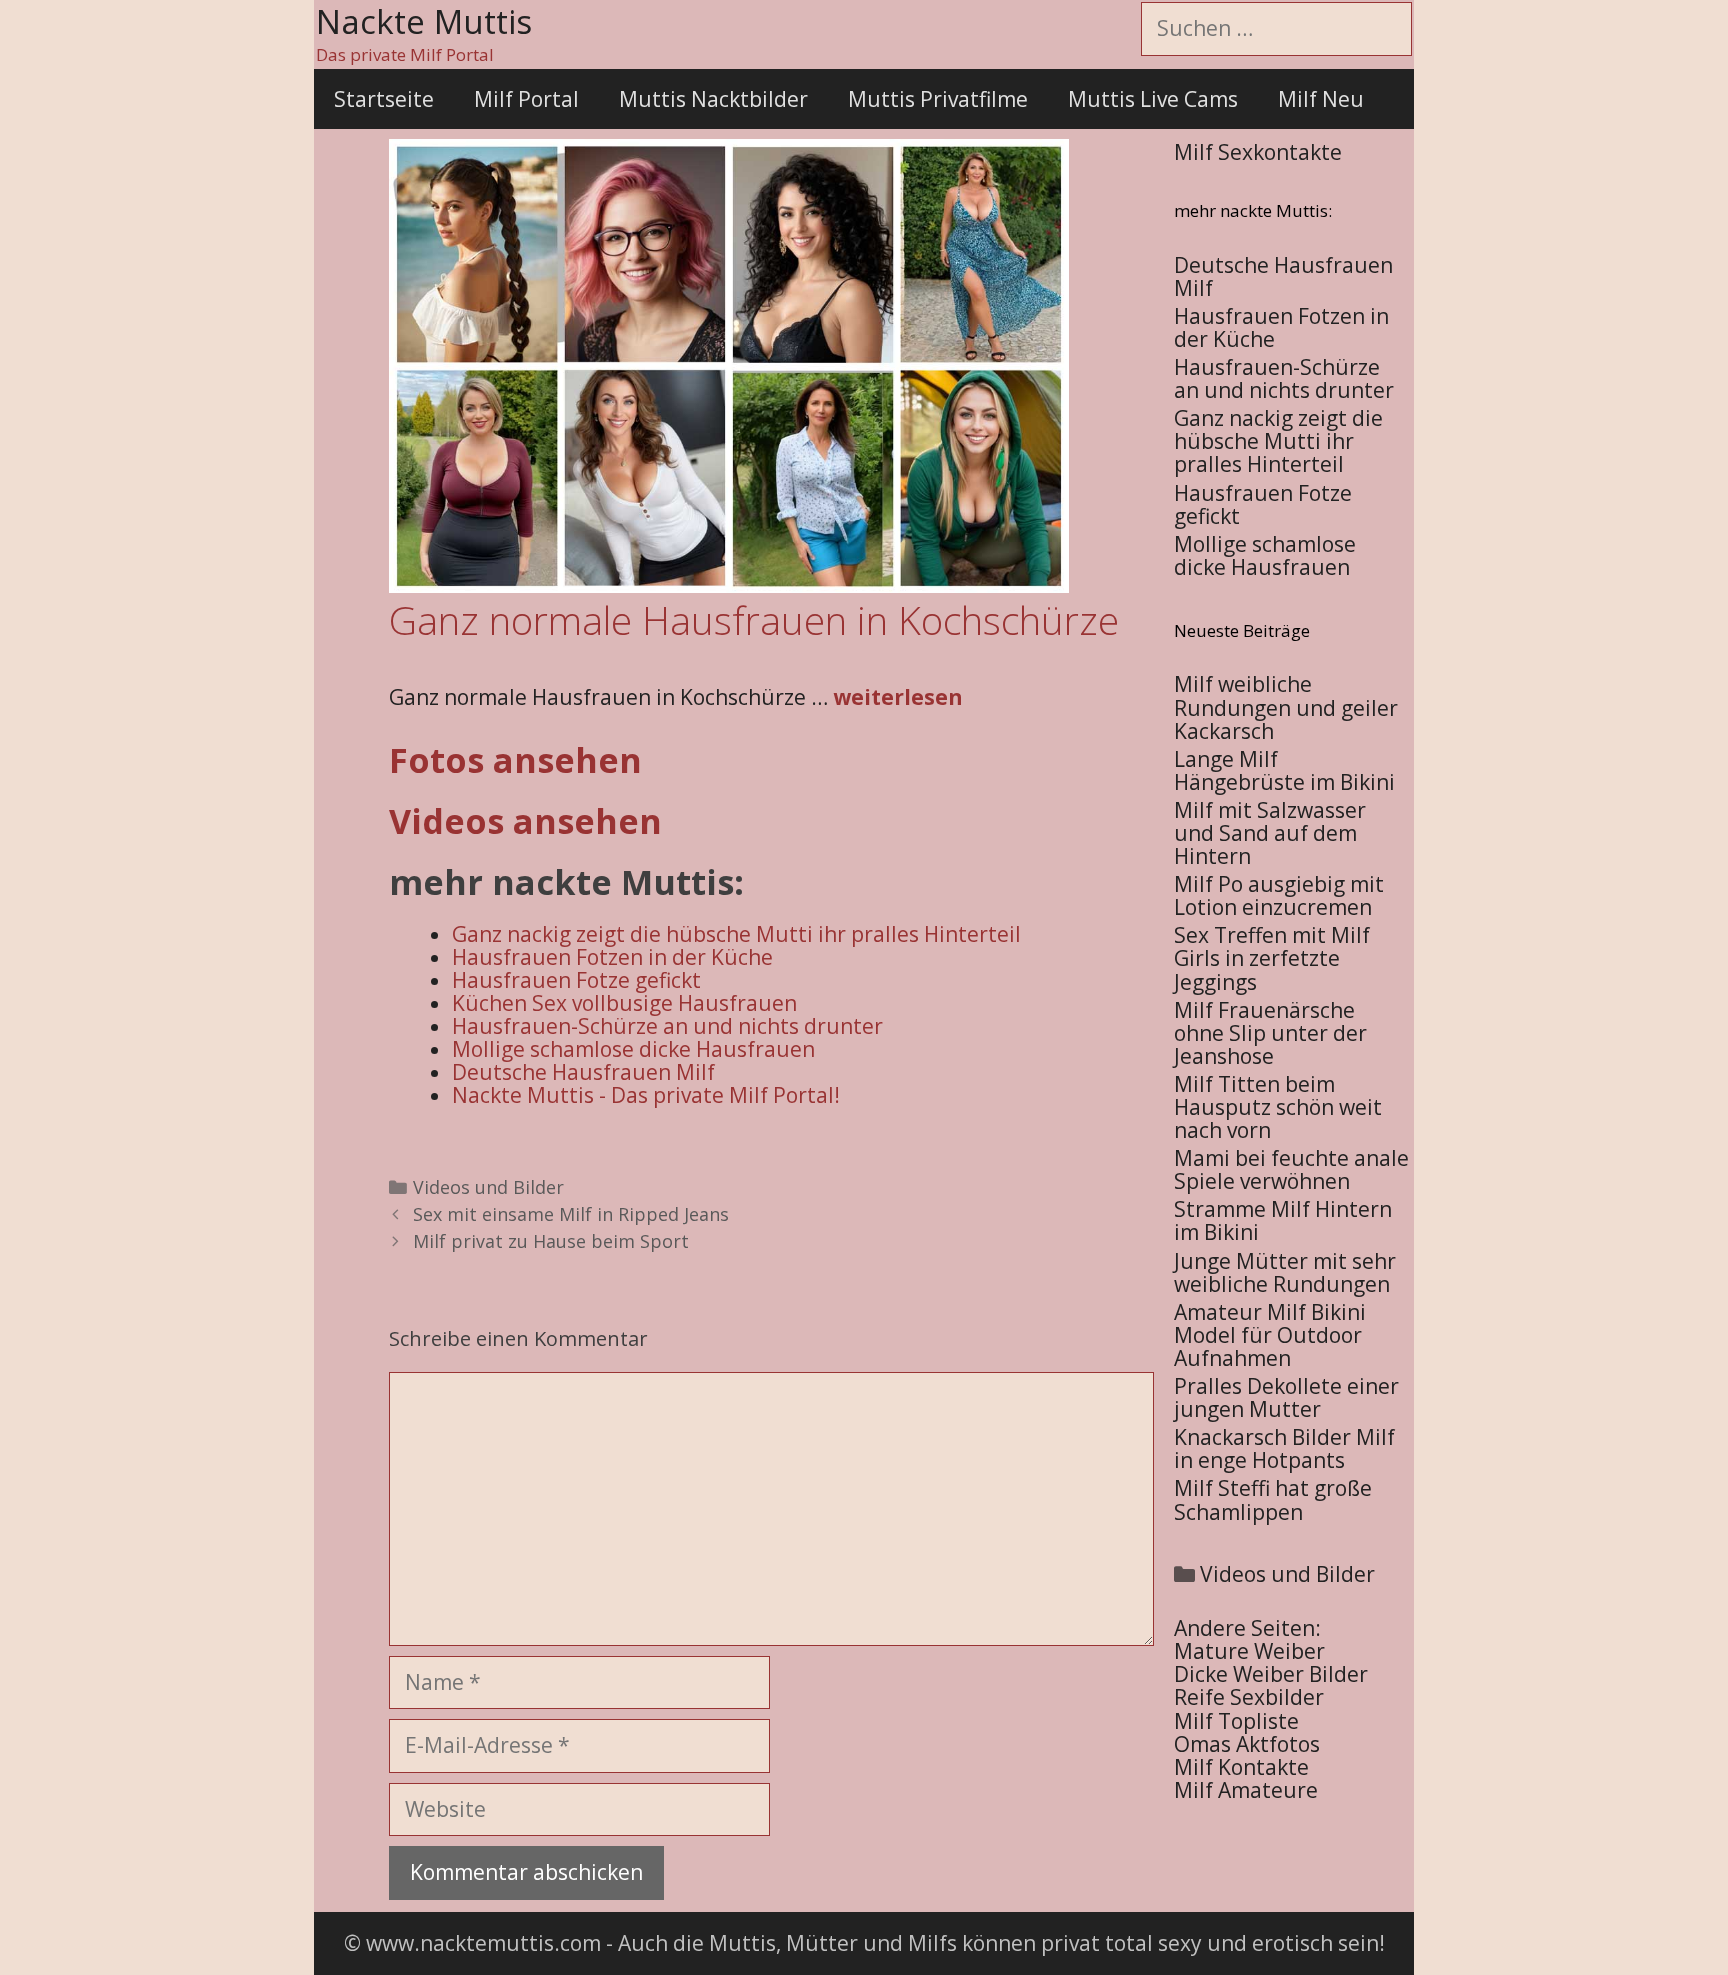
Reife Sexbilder (1249, 1697)
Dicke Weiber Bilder (1271, 1674)
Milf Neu (1321, 99)
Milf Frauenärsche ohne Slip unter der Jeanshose (1270, 1033)
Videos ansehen (525, 821)
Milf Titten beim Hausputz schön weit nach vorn (1278, 1107)
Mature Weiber (1249, 1651)
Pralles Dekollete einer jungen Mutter (1286, 1397)
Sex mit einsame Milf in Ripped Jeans (571, 1214)
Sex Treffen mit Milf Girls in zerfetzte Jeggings (1272, 958)
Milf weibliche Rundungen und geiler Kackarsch (1286, 707)
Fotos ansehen (515, 760)
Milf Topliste (1236, 1721)
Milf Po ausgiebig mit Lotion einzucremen (1279, 895)
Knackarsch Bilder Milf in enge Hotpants (1284, 1448)
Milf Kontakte (1241, 1767)
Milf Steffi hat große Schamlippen (1273, 1499)
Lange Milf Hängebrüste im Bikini (1284, 770)
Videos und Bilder (488, 1187)
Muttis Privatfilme (938, 99)
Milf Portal (526, 99)
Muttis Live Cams (1153, 99)
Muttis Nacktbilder (713, 99)
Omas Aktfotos (1247, 1744)
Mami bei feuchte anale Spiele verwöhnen (1291, 1169)
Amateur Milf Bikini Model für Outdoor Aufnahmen (1270, 1335)
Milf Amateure (1246, 1790)
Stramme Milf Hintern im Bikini (1283, 1220)
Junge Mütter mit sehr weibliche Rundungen (1285, 1272)
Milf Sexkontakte (1258, 152)
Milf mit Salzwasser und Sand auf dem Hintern (1270, 833)
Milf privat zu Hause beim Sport (551, 1241)
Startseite (384, 99)
